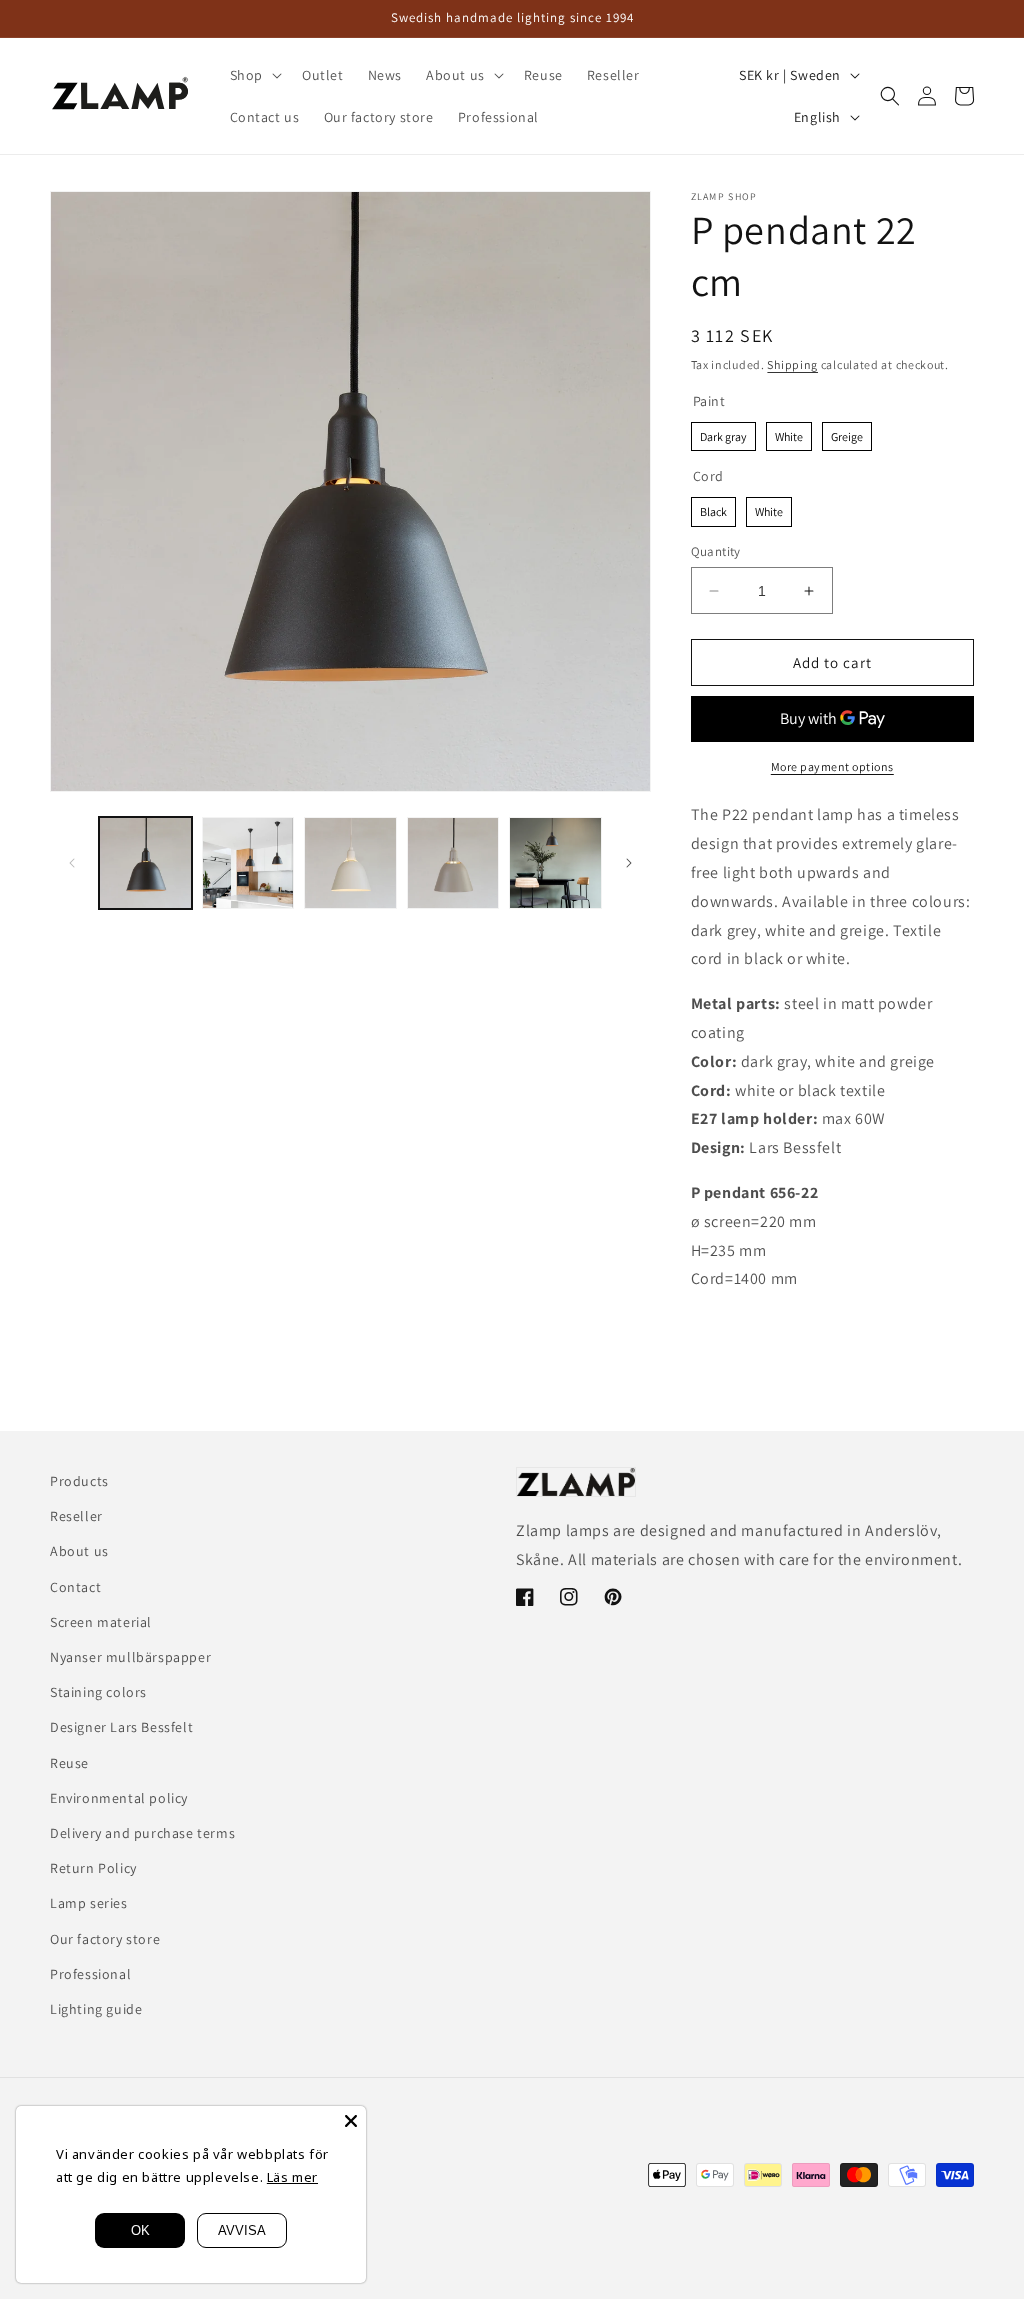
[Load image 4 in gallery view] (453, 863)
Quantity (716, 551)
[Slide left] (72, 863)
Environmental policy (119, 1798)
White (789, 433)
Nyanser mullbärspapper (130, 1657)
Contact (75, 1587)
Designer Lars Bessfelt (121, 1727)
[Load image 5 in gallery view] (555, 863)
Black (713, 508)
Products (79, 1481)
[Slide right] (629, 863)
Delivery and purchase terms (142, 1833)
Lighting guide (96, 2009)
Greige (847, 433)
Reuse (69, 1763)
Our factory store (105, 1939)
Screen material (101, 1622)
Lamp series (89, 1903)
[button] (254, 75)
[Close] (351, 2121)
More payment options (832, 766)
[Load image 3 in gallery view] (350, 863)
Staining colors (98, 1692)
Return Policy (93, 1868)
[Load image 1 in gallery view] (145, 863)
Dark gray (723, 433)
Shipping (792, 364)
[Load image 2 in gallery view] (248, 863)
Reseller (76, 1516)
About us (79, 1551)
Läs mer (292, 2177)
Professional (90, 1974)
